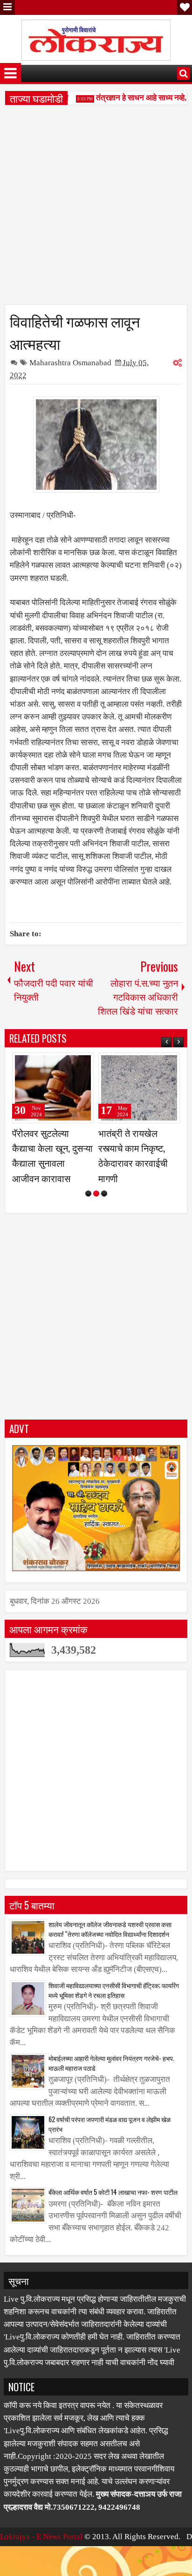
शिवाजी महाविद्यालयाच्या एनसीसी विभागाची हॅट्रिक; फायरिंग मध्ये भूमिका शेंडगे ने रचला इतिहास (114, 2005)
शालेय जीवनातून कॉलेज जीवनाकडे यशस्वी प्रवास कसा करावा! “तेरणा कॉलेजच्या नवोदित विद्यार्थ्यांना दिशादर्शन (110, 1944)
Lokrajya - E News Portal (41, 2552)
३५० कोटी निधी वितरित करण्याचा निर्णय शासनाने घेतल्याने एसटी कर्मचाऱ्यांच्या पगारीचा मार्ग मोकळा (138, 1163)
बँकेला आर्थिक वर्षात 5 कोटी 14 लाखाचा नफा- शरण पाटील (113, 2207)
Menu (7, 7)
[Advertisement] (96, 208)
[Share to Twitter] (73, 1064)
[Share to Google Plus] (83, 1064)
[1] (88, 1208)
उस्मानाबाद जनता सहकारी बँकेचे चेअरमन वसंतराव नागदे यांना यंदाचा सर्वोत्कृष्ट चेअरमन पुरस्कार (53, 1163)
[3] (104, 1208)
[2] (96, 1208)
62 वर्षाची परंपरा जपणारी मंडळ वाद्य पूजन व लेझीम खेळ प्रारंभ (110, 2139)
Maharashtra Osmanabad (70, 363)
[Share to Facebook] (63, 1064)
